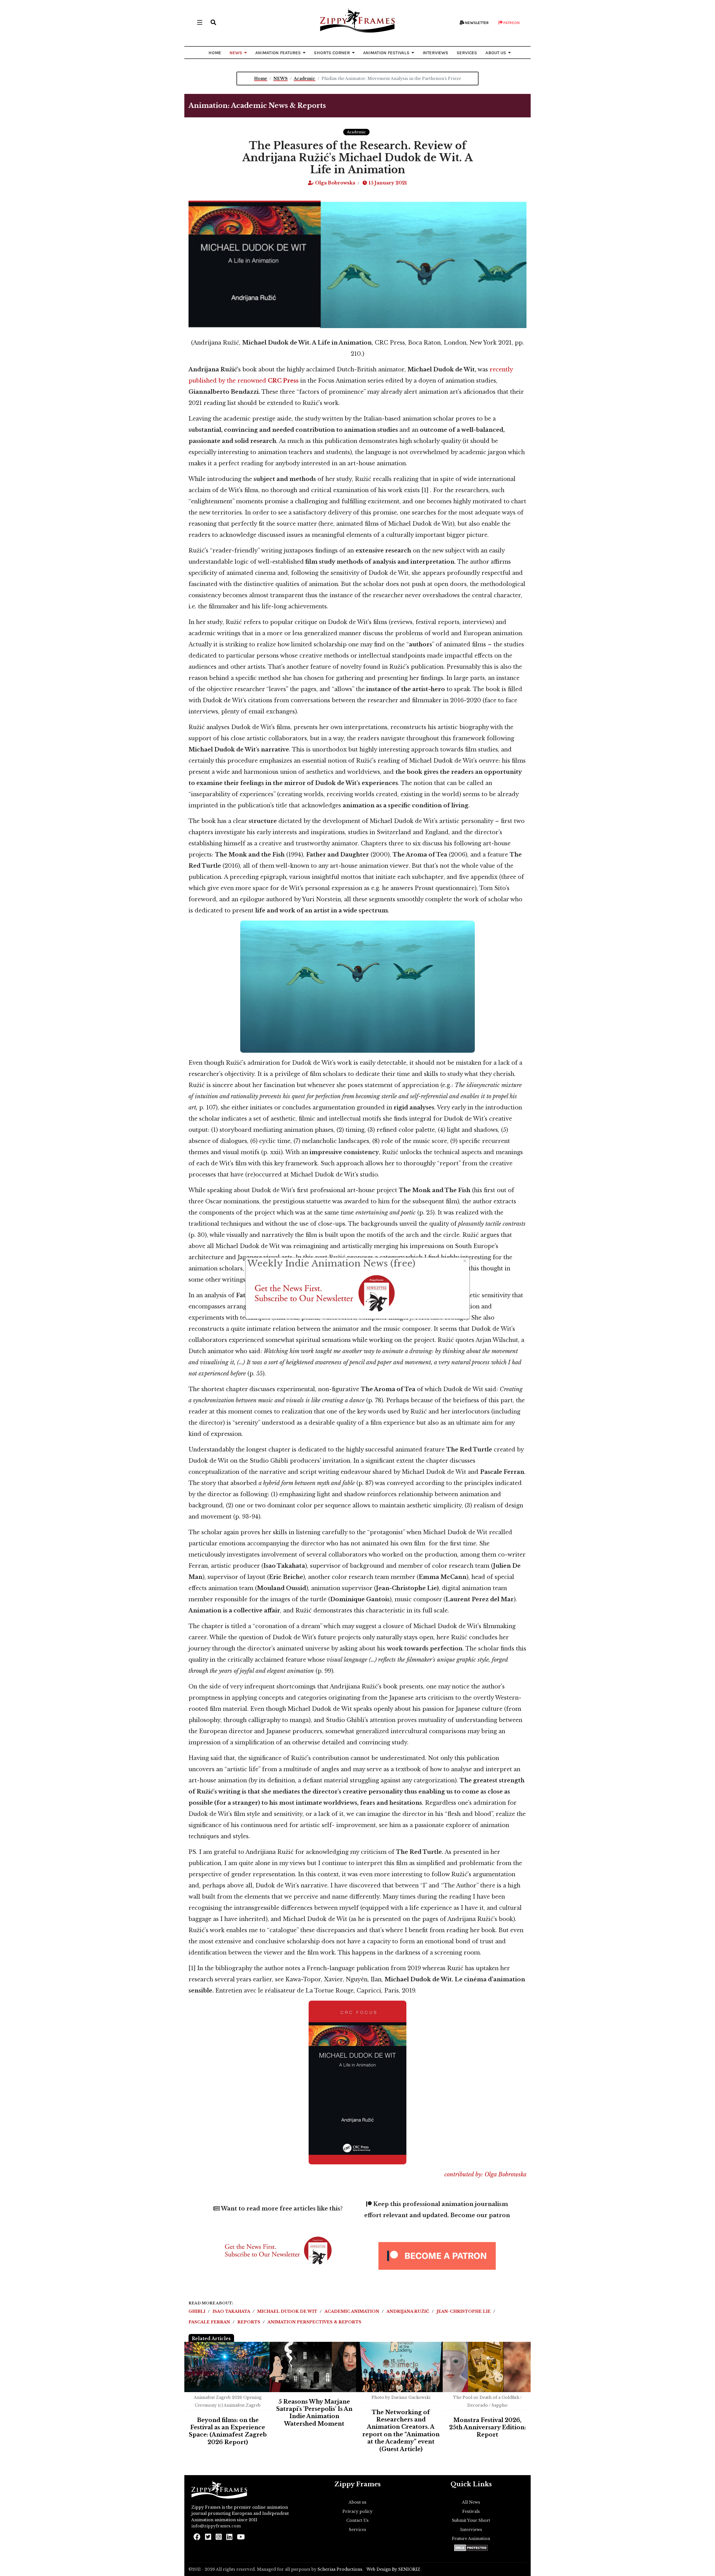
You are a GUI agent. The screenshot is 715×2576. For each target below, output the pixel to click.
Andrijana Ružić (408, 2311)
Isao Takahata (232, 2311)
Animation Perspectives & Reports (314, 2322)
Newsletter (476, 23)
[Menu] (200, 22)
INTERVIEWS (435, 53)
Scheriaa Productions (340, 2569)
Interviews (471, 2530)
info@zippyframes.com (216, 2526)
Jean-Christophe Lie (464, 2311)
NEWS (236, 53)
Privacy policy (357, 2511)
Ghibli (197, 2311)
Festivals (471, 2511)
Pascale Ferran (210, 2322)
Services (357, 2530)
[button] (213, 22)
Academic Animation (352, 2311)
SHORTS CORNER (332, 53)
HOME (215, 53)
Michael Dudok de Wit (288, 2311)
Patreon (511, 23)
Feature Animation (471, 2539)
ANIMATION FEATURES (278, 53)
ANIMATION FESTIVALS (386, 53)
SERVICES (467, 53)
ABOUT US (496, 53)
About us (357, 2502)
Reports (249, 2322)
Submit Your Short (471, 2520)
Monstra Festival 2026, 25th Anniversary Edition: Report (488, 2427)
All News (471, 2502)
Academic (356, 132)
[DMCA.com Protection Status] (471, 2548)
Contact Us (357, 2520)
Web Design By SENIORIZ (393, 2569)
